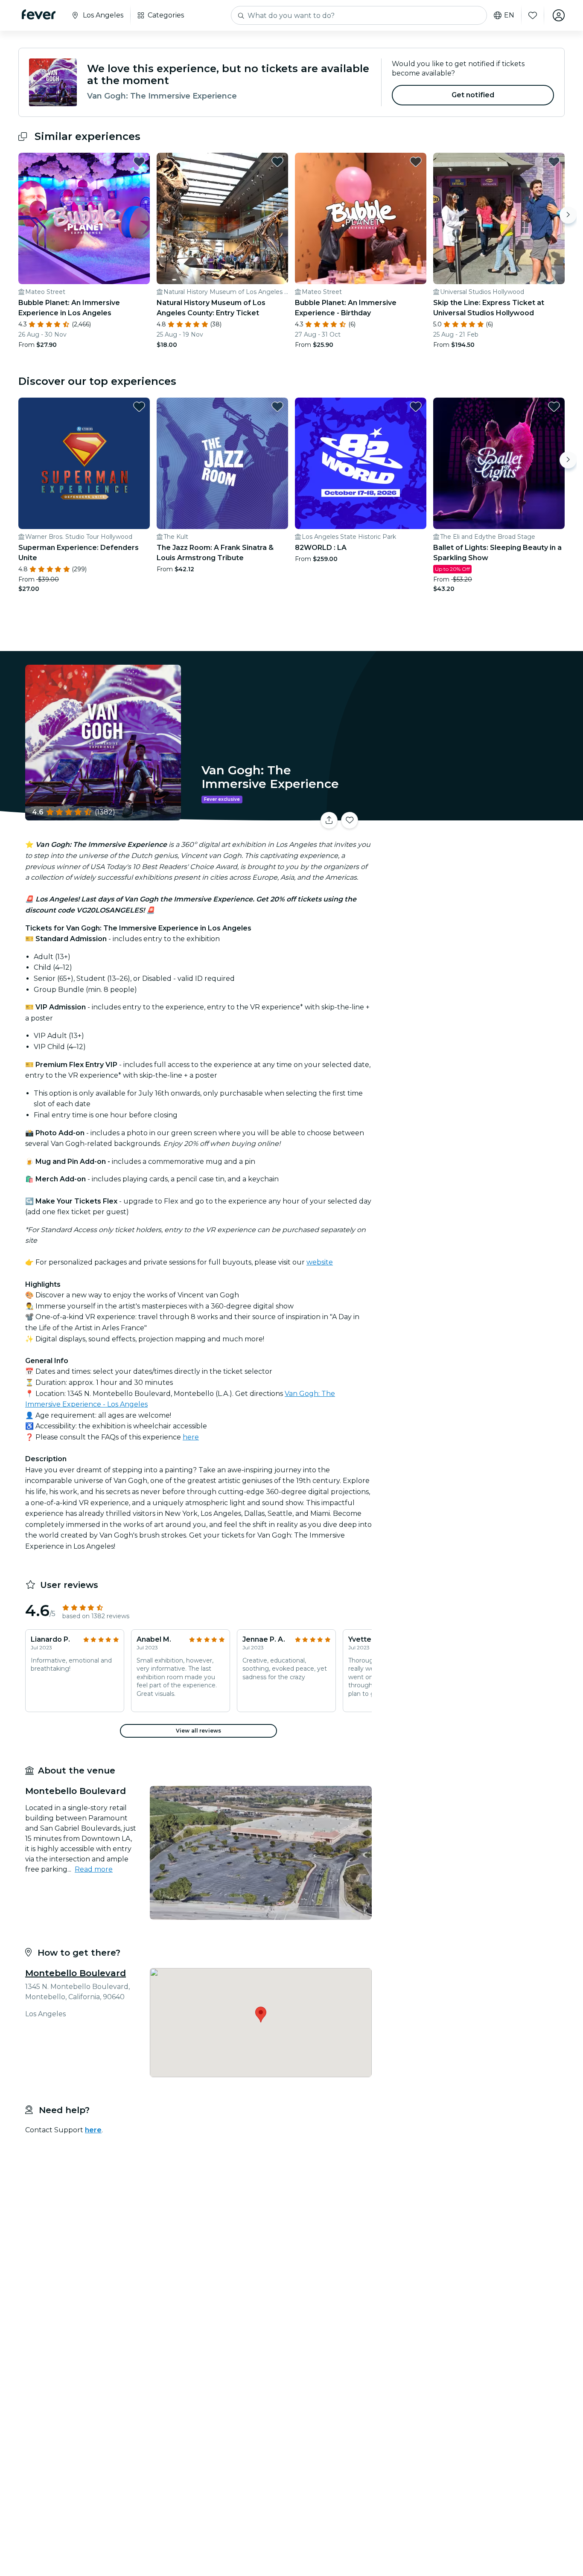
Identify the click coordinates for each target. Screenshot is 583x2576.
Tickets (470, 815)
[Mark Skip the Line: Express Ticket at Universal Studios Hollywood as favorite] (554, 162)
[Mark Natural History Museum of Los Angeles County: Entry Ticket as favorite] (277, 162)
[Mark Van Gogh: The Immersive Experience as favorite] (350, 820)
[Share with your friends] (329, 820)
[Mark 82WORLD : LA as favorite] (416, 407)
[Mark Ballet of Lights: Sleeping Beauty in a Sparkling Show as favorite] (554, 407)
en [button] (509, 15)
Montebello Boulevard (76, 1973)
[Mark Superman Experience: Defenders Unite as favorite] (139, 407)
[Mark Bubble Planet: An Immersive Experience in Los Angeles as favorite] (139, 162)
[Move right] (568, 215)
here (191, 1437)
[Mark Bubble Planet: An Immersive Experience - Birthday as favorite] (416, 162)
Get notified (473, 95)
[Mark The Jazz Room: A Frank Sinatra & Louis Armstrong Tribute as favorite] (277, 407)
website (320, 1262)
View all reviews (198, 1731)
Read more (94, 1869)
